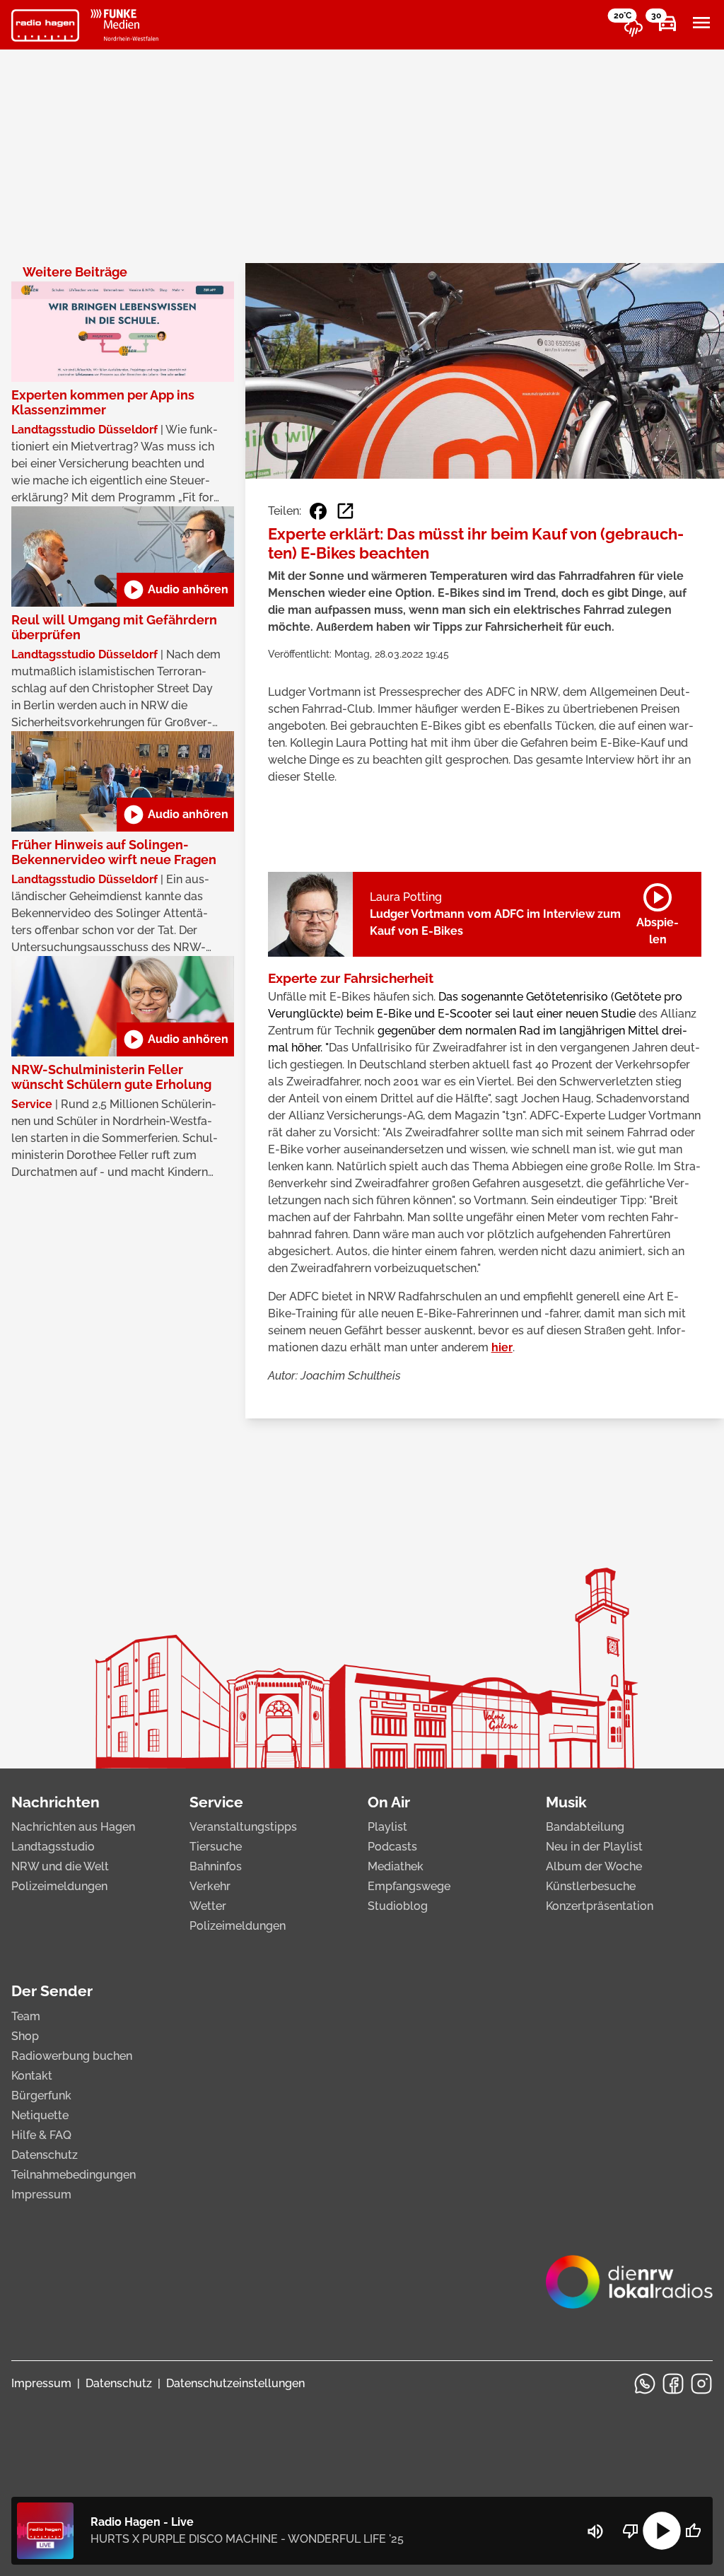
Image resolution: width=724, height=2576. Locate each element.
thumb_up (693, 2531)
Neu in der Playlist (594, 1847)
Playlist (387, 1827)
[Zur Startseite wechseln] (45, 25)
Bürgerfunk (41, 2096)
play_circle (662, 2531)
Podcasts (392, 1847)
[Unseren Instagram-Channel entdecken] (701, 2384)
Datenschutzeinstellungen (235, 2383)
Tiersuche (216, 1847)
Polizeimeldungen (59, 1886)
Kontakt (32, 2076)
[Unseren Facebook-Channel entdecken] (673, 2384)
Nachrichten (56, 1802)
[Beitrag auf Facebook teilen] (318, 511)
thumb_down (631, 2531)
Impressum (41, 2195)
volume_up (595, 2531)
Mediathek (396, 1866)
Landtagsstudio (53, 1847)
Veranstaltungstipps (243, 1827)
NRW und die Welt (60, 1866)
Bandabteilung (585, 1827)
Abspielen (658, 911)
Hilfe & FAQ (41, 2135)
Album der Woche (594, 1866)
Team (26, 2016)
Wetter (208, 1906)
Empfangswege (409, 1886)
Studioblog (398, 1906)
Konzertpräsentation (600, 1906)
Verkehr (210, 1886)
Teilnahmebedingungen (74, 2175)
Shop (25, 2036)
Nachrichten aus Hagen (73, 1827)
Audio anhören (175, 590)
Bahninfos (216, 1866)
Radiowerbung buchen (72, 2056)
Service (216, 1802)
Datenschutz (45, 2155)
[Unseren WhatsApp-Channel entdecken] (645, 2384)
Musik (566, 1802)
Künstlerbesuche (591, 1886)
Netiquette (40, 2115)
